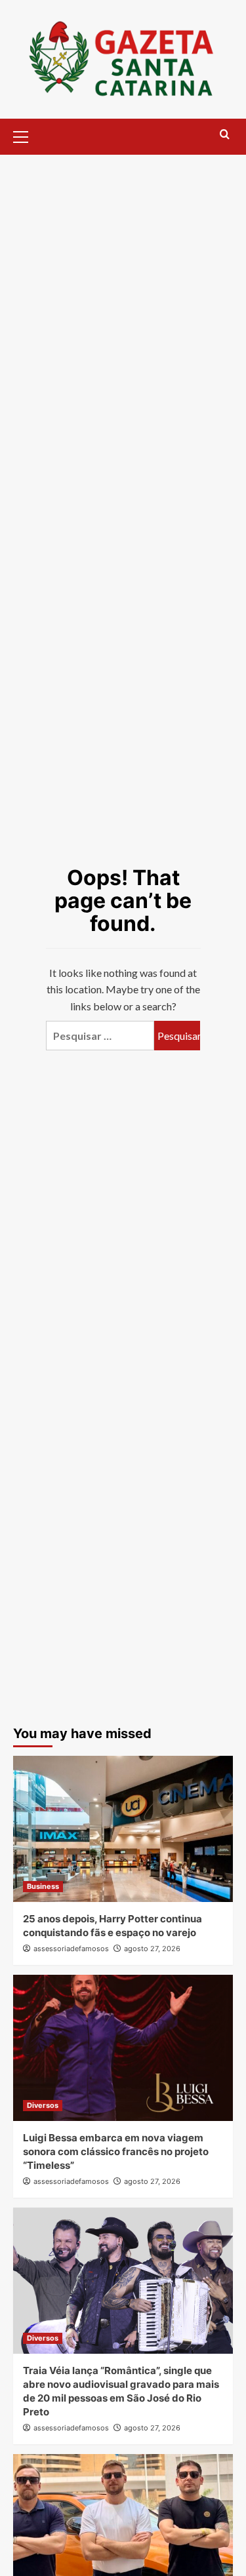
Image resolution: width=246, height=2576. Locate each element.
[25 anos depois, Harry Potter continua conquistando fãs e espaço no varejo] (123, 1829)
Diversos (43, 2105)
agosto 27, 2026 (152, 1949)
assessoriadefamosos (71, 1949)
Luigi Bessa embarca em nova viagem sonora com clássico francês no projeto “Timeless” (116, 2151)
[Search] (225, 135)
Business (43, 1886)
